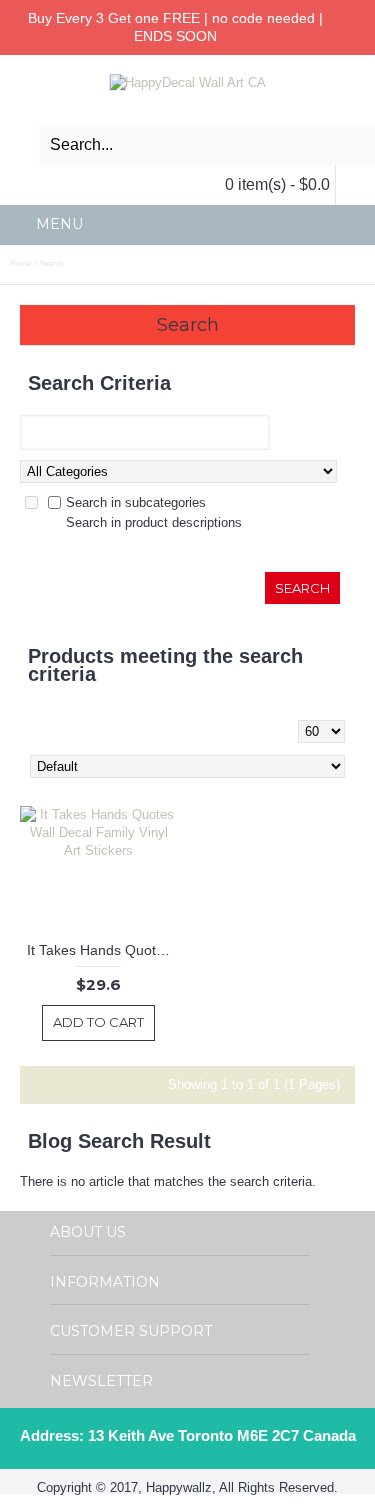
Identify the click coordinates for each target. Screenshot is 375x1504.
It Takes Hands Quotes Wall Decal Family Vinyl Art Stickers (102, 950)
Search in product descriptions (154, 522)
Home (20, 263)
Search (51, 263)
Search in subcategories (136, 502)
